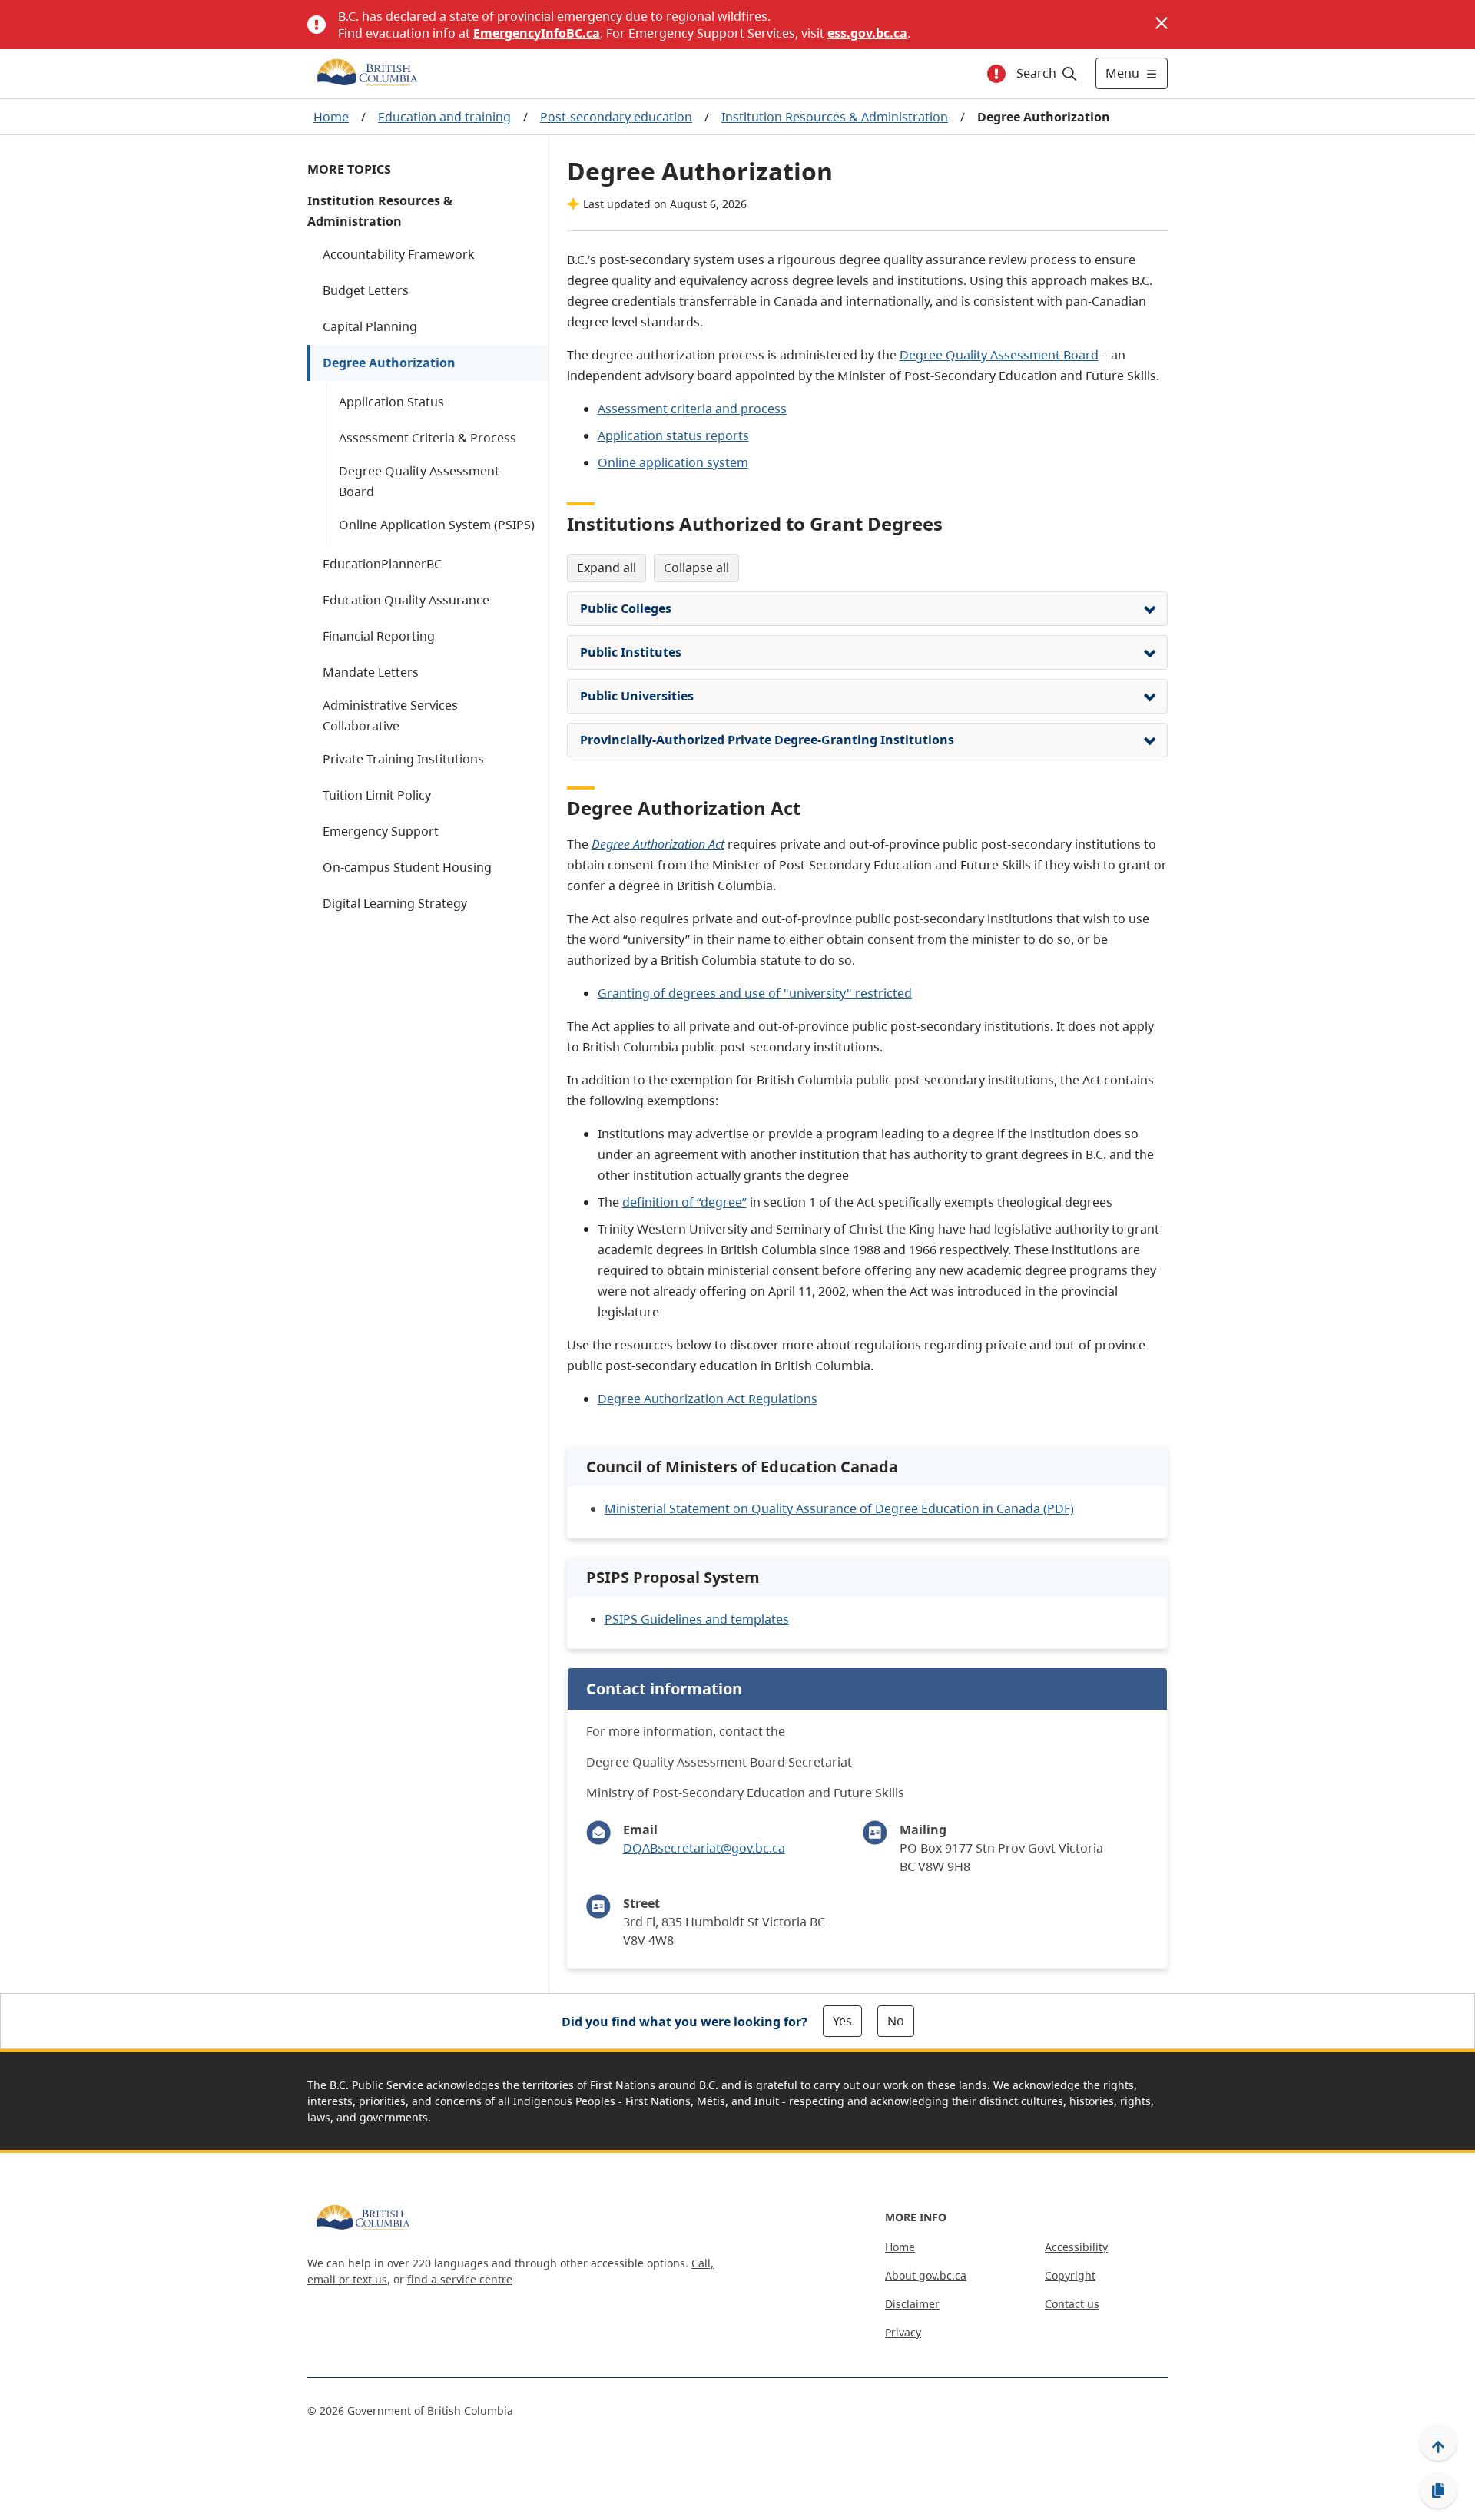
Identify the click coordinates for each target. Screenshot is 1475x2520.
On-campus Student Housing (407, 867)
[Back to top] (1438, 2442)
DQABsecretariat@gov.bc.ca (704, 1848)
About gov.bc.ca (926, 2275)
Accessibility (1076, 2247)
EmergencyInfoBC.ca (537, 33)
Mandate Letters (371, 672)
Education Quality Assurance (406, 600)
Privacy (903, 2332)
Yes (842, 2021)
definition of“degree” (684, 1202)
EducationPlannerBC (382, 564)
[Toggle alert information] (996, 74)
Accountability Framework (399, 254)
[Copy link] (1438, 2491)
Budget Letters (366, 290)
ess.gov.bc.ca (867, 33)
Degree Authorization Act (658, 844)
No (896, 2021)
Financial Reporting (379, 636)
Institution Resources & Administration (835, 117)
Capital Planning (370, 326)
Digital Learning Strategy (395, 903)
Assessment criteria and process (692, 409)
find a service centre (460, 2279)
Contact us (1072, 2304)
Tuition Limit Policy (377, 795)
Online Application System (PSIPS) (437, 525)
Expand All (607, 568)
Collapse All (696, 568)
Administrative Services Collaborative (390, 715)
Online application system (673, 462)
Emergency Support (381, 831)
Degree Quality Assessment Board (419, 481)
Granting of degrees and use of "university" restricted (755, 993)
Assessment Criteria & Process (428, 438)
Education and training (444, 117)
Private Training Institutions (403, 759)
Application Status (391, 402)
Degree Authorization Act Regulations (708, 1399)
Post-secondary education (616, 117)
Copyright (1070, 2275)
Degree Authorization (389, 363)
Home (331, 117)
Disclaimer (912, 2304)
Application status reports (673, 435)
